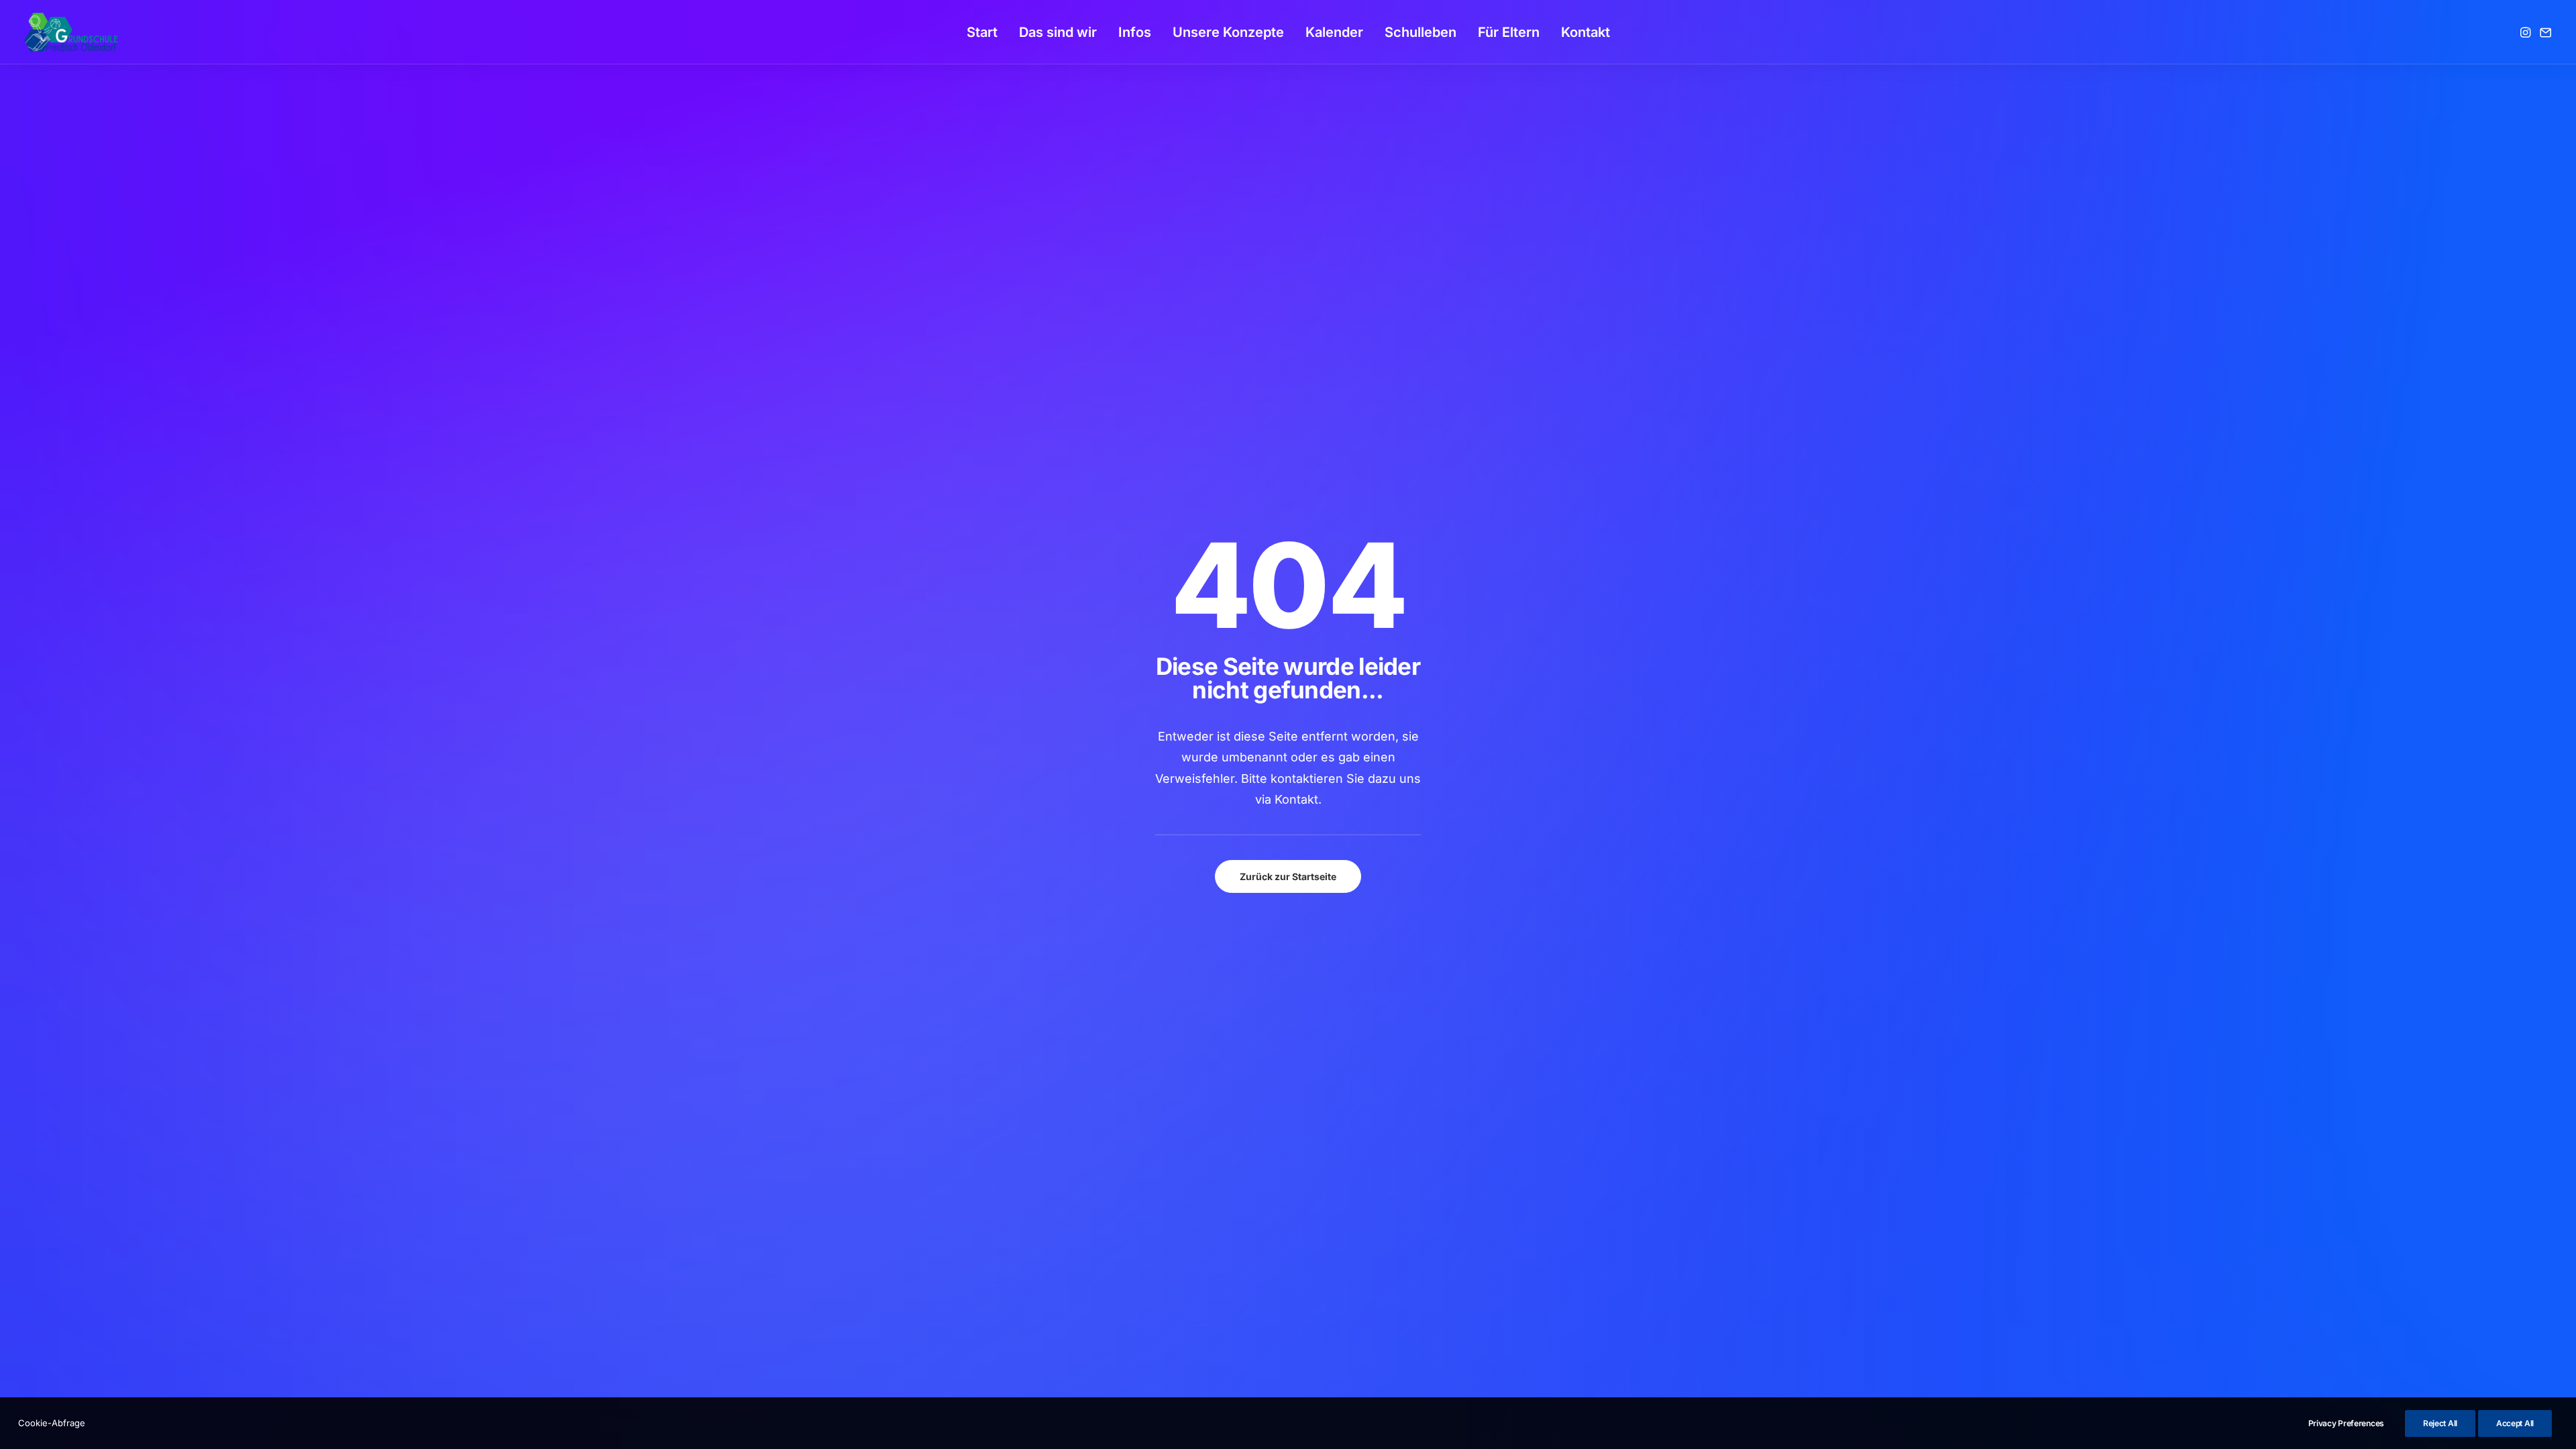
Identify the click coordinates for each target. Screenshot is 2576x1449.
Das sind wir (1058, 32)
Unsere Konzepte (1228, 32)
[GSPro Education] (71, 32)
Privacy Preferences (2346, 1423)
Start (982, 32)
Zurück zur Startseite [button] (1288, 876)
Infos (1135, 32)
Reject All (2440, 1423)
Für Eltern (1509, 32)
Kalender (1334, 32)
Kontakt (1586, 32)
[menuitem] (982, 32)
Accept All (2515, 1423)
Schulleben (1420, 32)
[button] (2527, 32)
